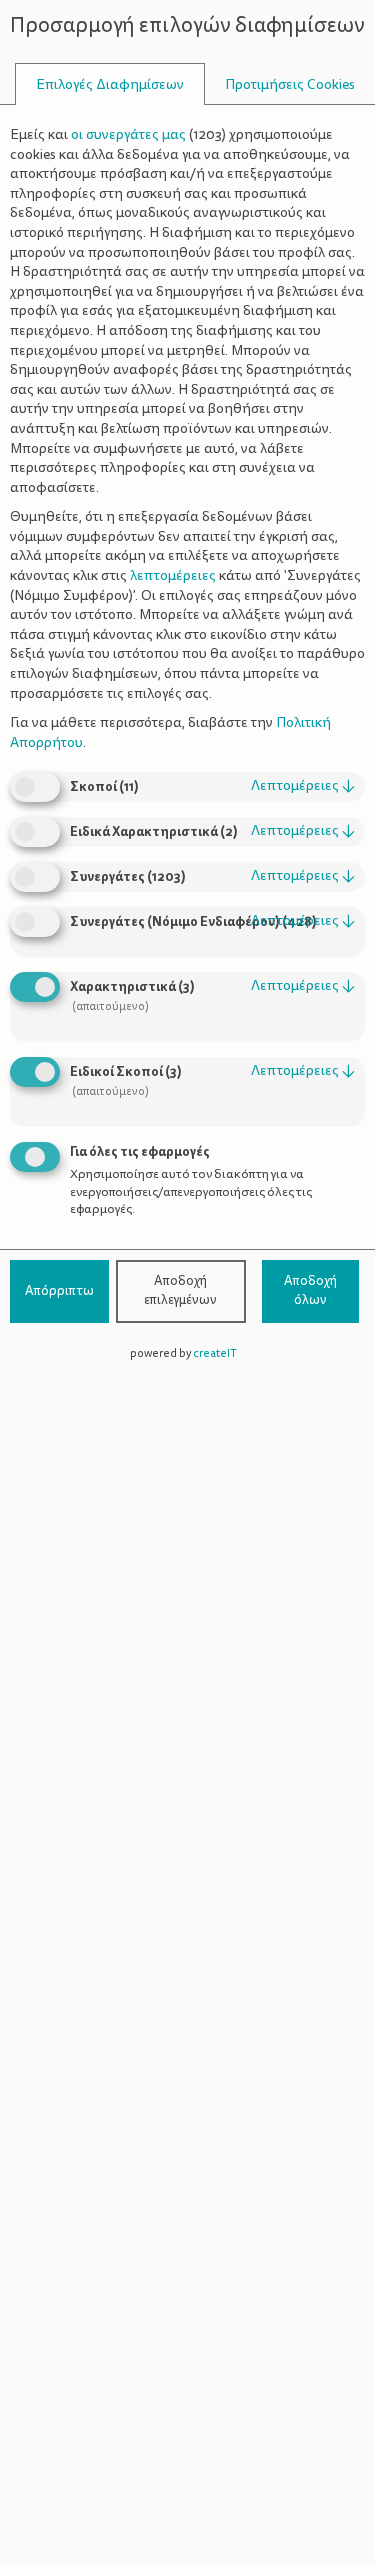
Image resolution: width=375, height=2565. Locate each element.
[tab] (110, 84)
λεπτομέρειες (303, 785)
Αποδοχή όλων (310, 1291)
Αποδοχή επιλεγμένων (180, 1291)
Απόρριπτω (59, 1291)
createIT (215, 1353)
